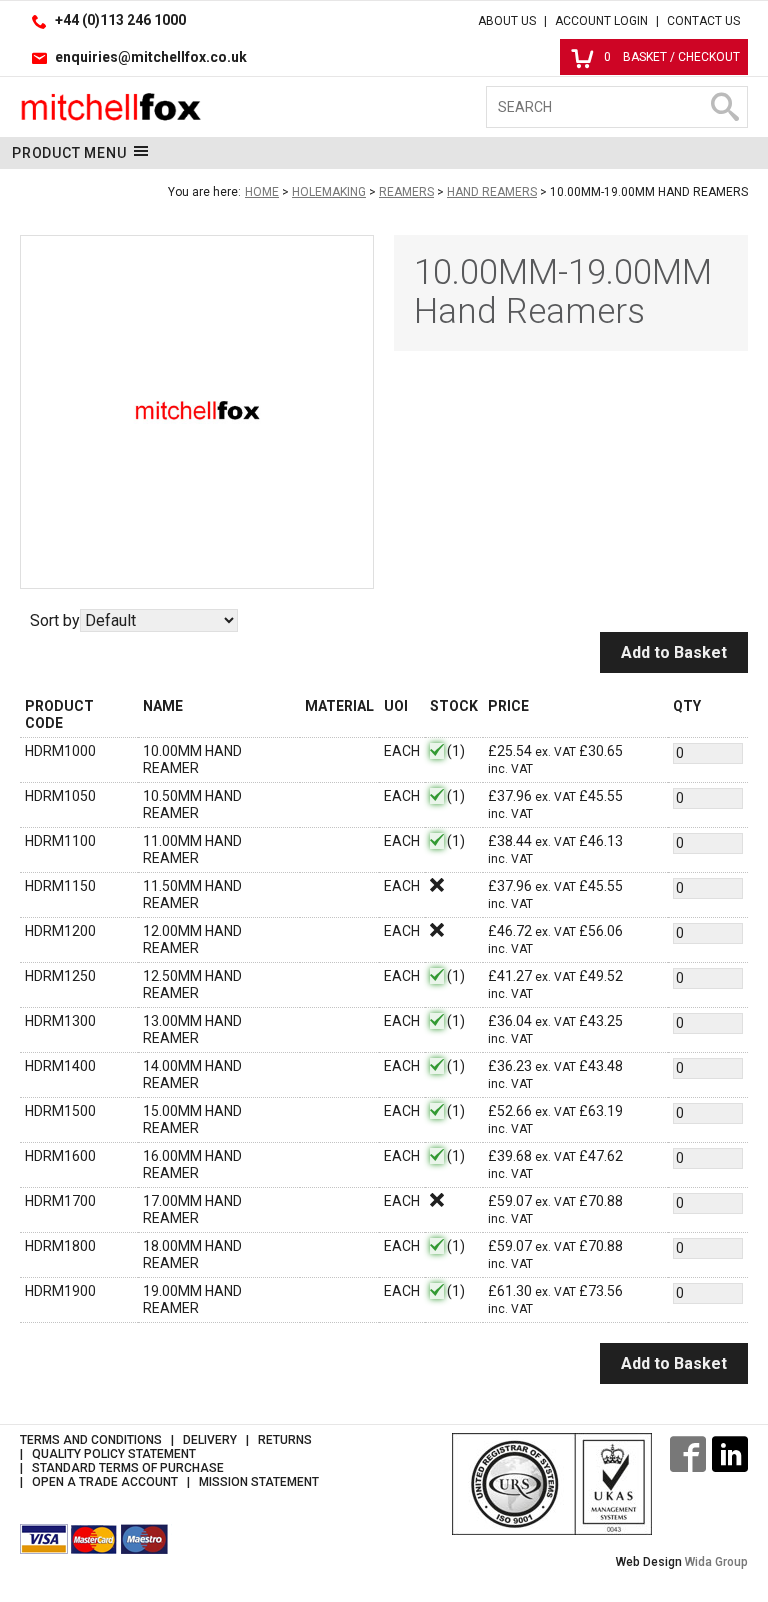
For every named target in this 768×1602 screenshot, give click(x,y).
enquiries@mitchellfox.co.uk (151, 57)
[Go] (724, 107)
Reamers (406, 192)
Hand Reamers (492, 192)
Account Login (601, 21)
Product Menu (69, 153)
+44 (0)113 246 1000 (120, 20)
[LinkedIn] (730, 1454)
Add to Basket (674, 652)
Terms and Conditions (91, 1440)
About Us (507, 21)
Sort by (55, 620)
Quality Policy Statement (114, 1454)
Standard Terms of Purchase (128, 1468)
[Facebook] (688, 1454)
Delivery (210, 1440)
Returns (285, 1440)
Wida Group (716, 1562)
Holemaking (329, 192)
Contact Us (703, 21)
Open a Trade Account (105, 1482)
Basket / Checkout (672, 57)
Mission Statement (259, 1482)
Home (262, 192)
